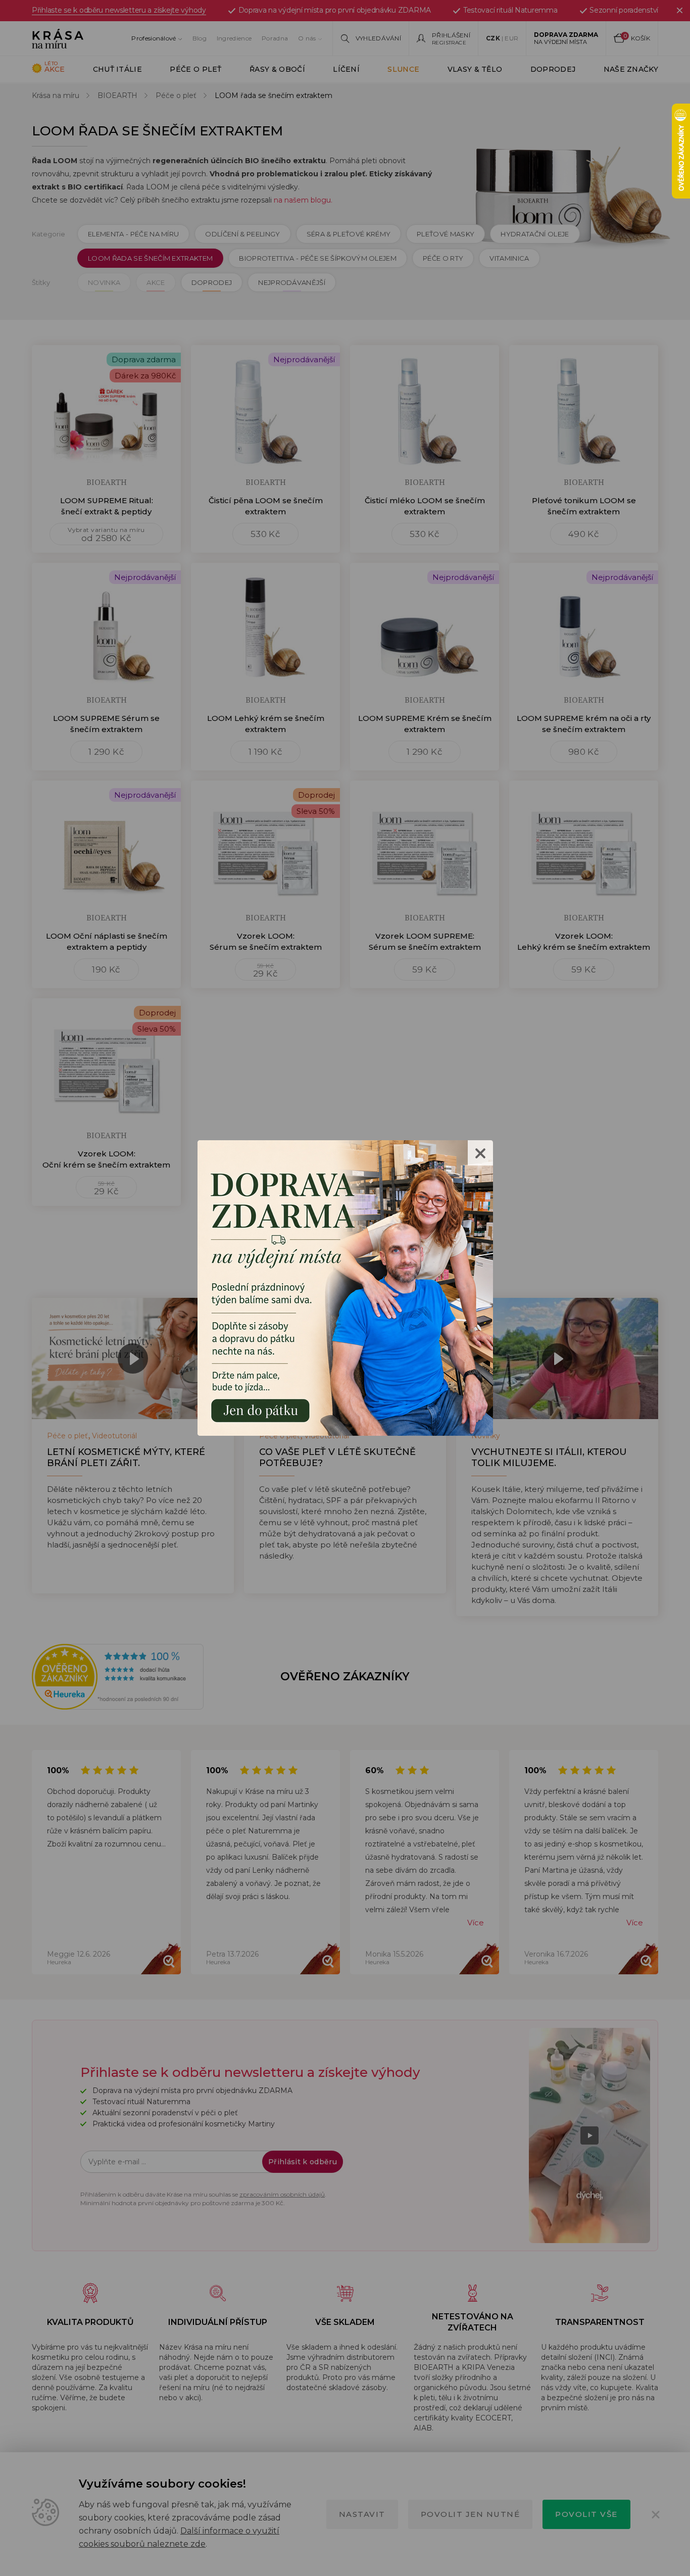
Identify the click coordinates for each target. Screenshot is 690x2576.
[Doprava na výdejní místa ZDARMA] (345, 1287)
